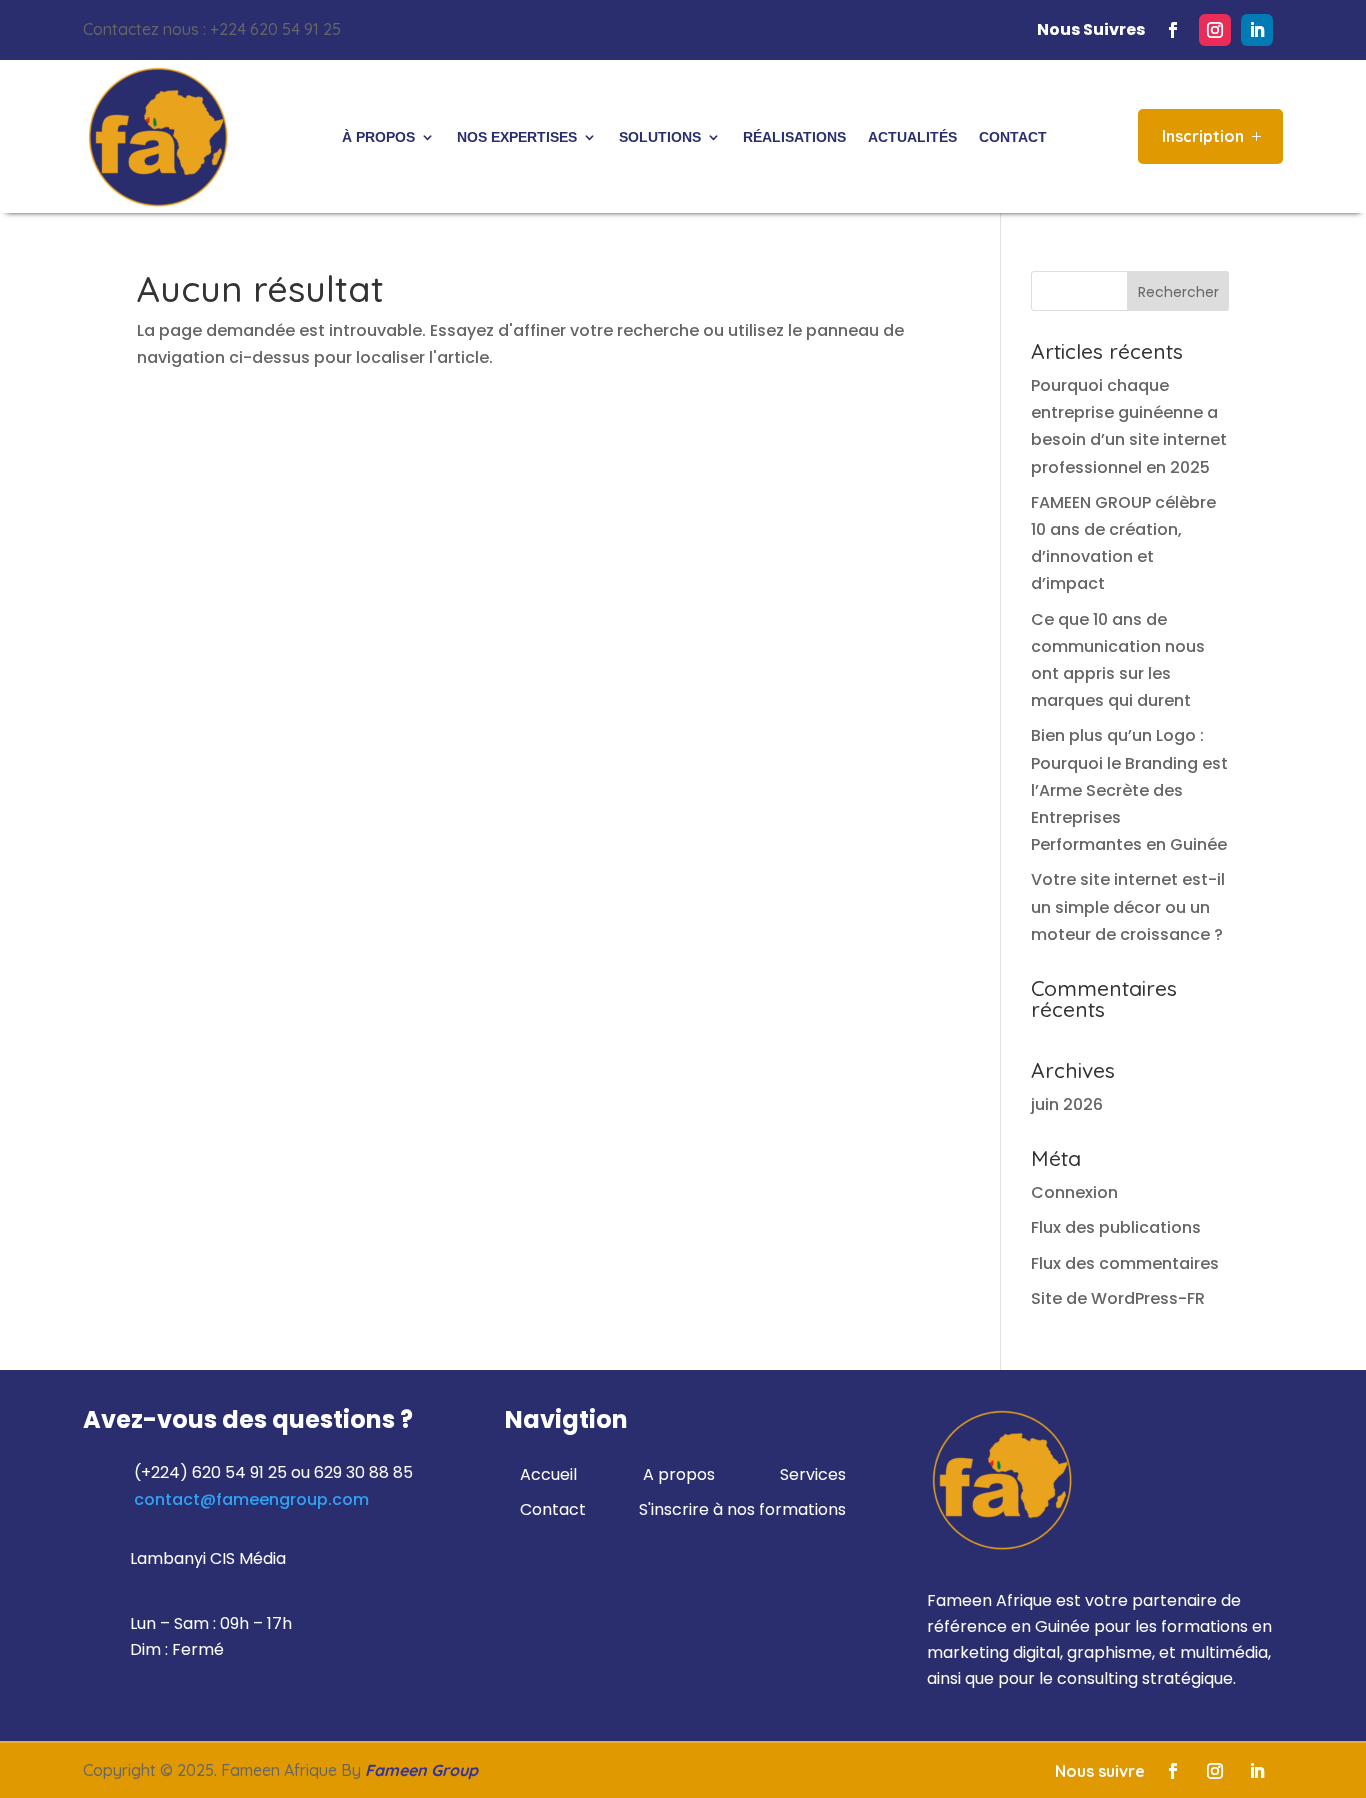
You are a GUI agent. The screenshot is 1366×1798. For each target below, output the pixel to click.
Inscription (1203, 136)
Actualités (912, 137)
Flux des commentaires (1125, 1263)
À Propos (378, 137)
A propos (679, 1474)
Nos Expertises (517, 137)
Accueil (548, 1474)
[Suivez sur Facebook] (1173, 30)
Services (813, 1474)
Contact (1013, 137)
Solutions (660, 137)
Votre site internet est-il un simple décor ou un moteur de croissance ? (1128, 906)
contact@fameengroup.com (251, 1499)
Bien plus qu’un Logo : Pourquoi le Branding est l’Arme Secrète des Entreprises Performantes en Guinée (1129, 790)
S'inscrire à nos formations (742, 1509)
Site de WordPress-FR (1118, 1298)
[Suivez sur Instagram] (1215, 30)
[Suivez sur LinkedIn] (1257, 30)
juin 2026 (1067, 1104)
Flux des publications (1116, 1227)
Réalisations (794, 137)
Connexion (1074, 1192)
